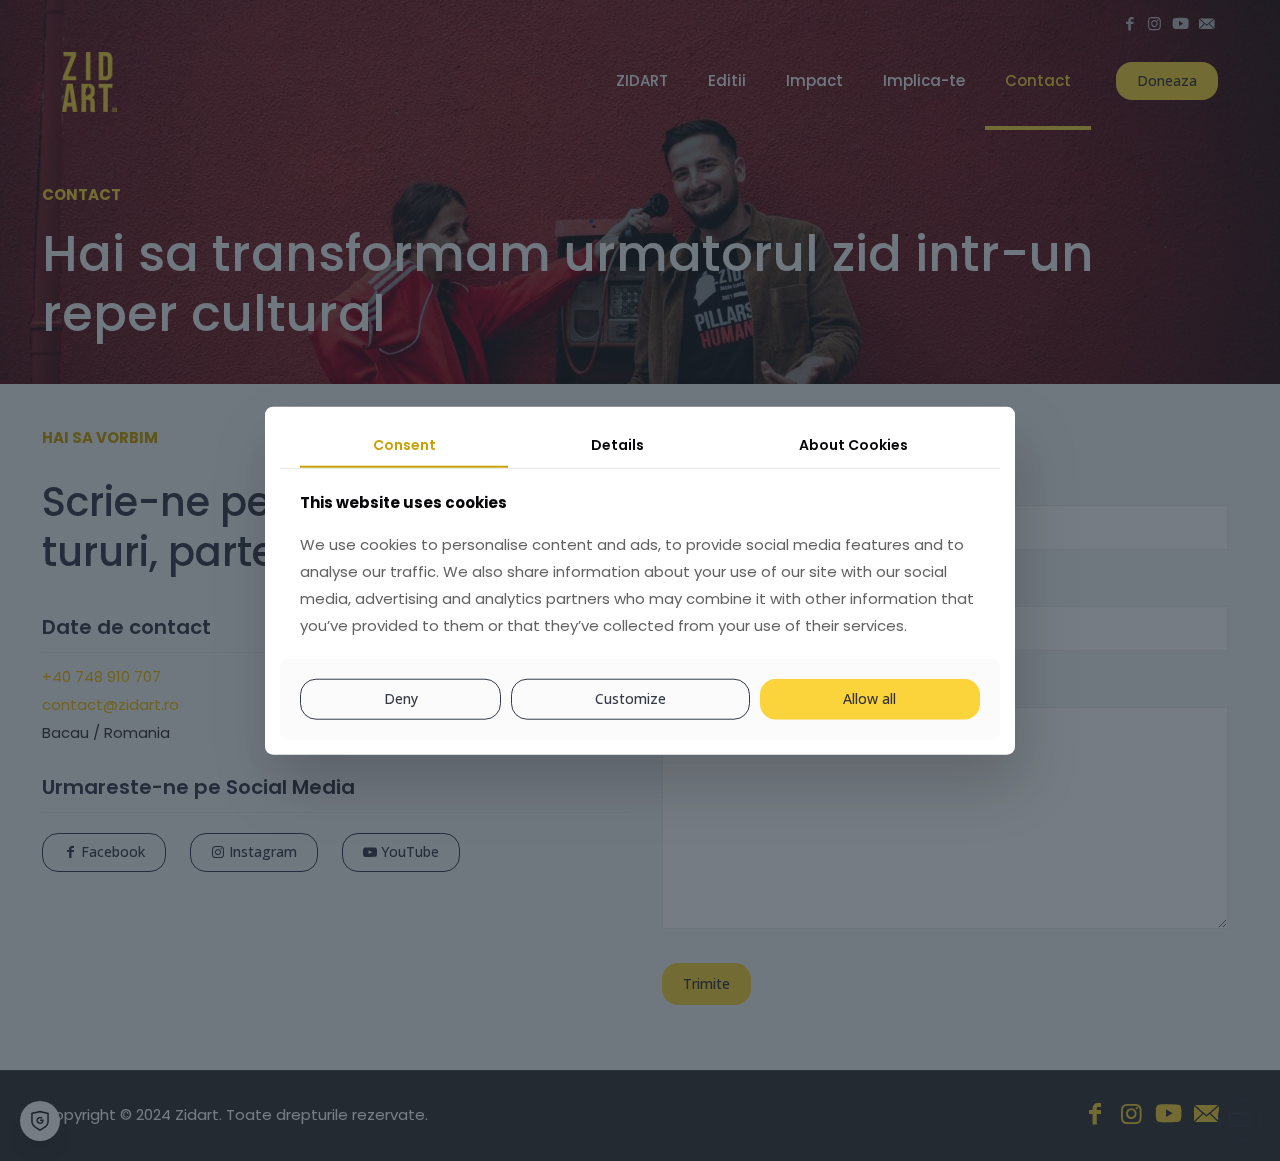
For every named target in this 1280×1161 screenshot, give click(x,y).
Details (617, 444)
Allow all (869, 698)
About (853, 444)
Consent (404, 444)
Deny (401, 698)
